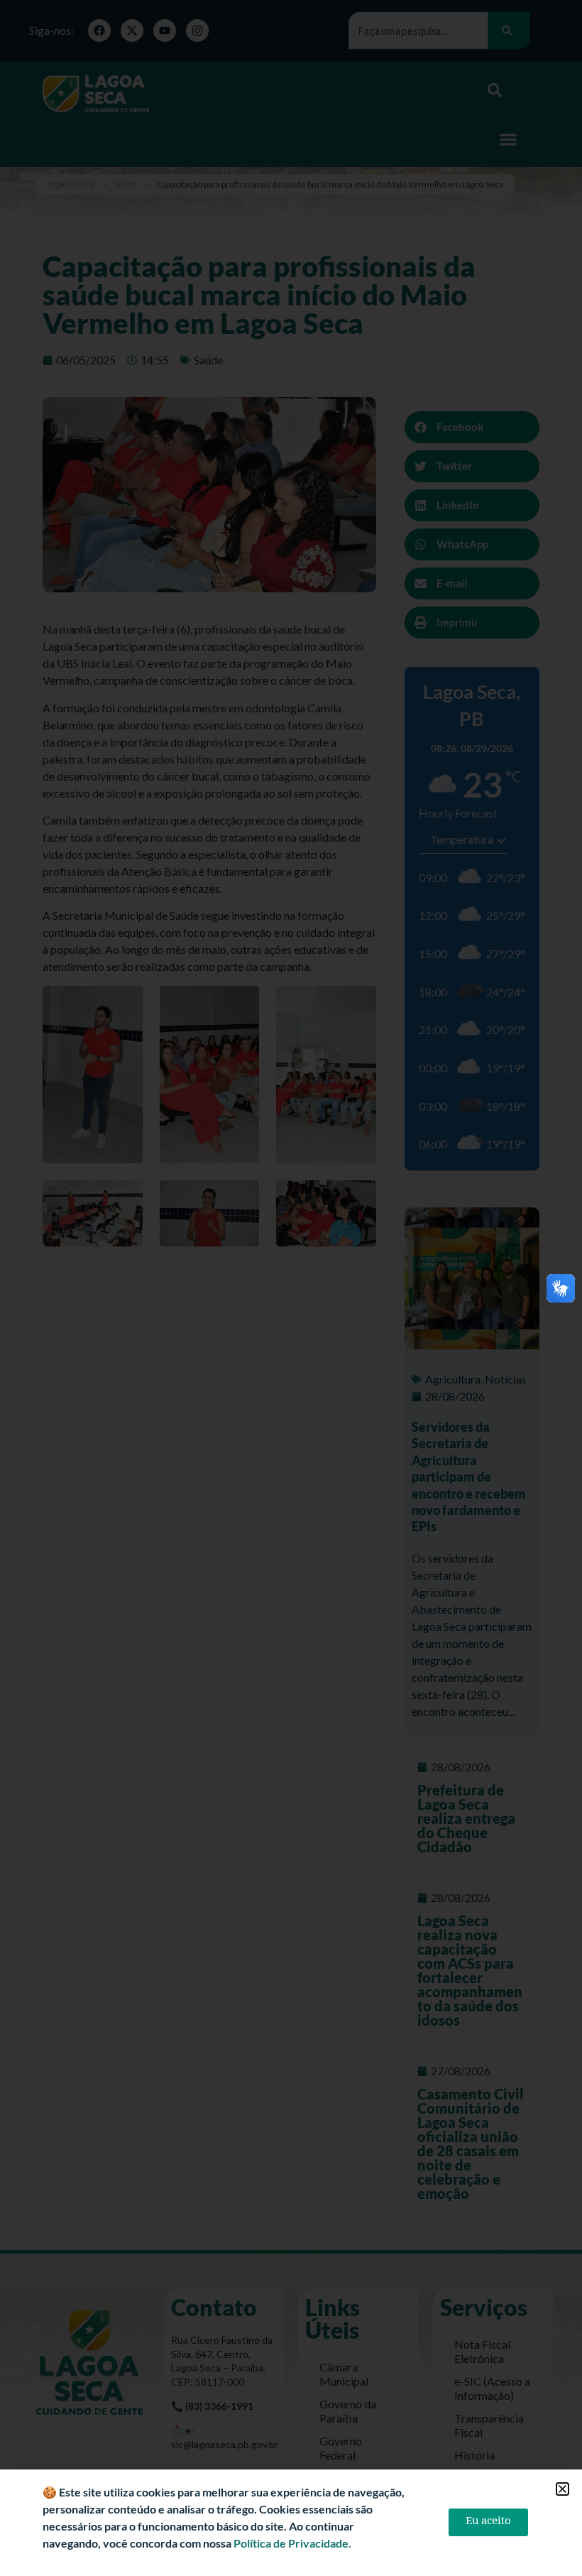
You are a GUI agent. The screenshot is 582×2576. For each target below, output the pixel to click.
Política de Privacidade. (292, 2543)
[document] (291, 1288)
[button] (562, 2489)
